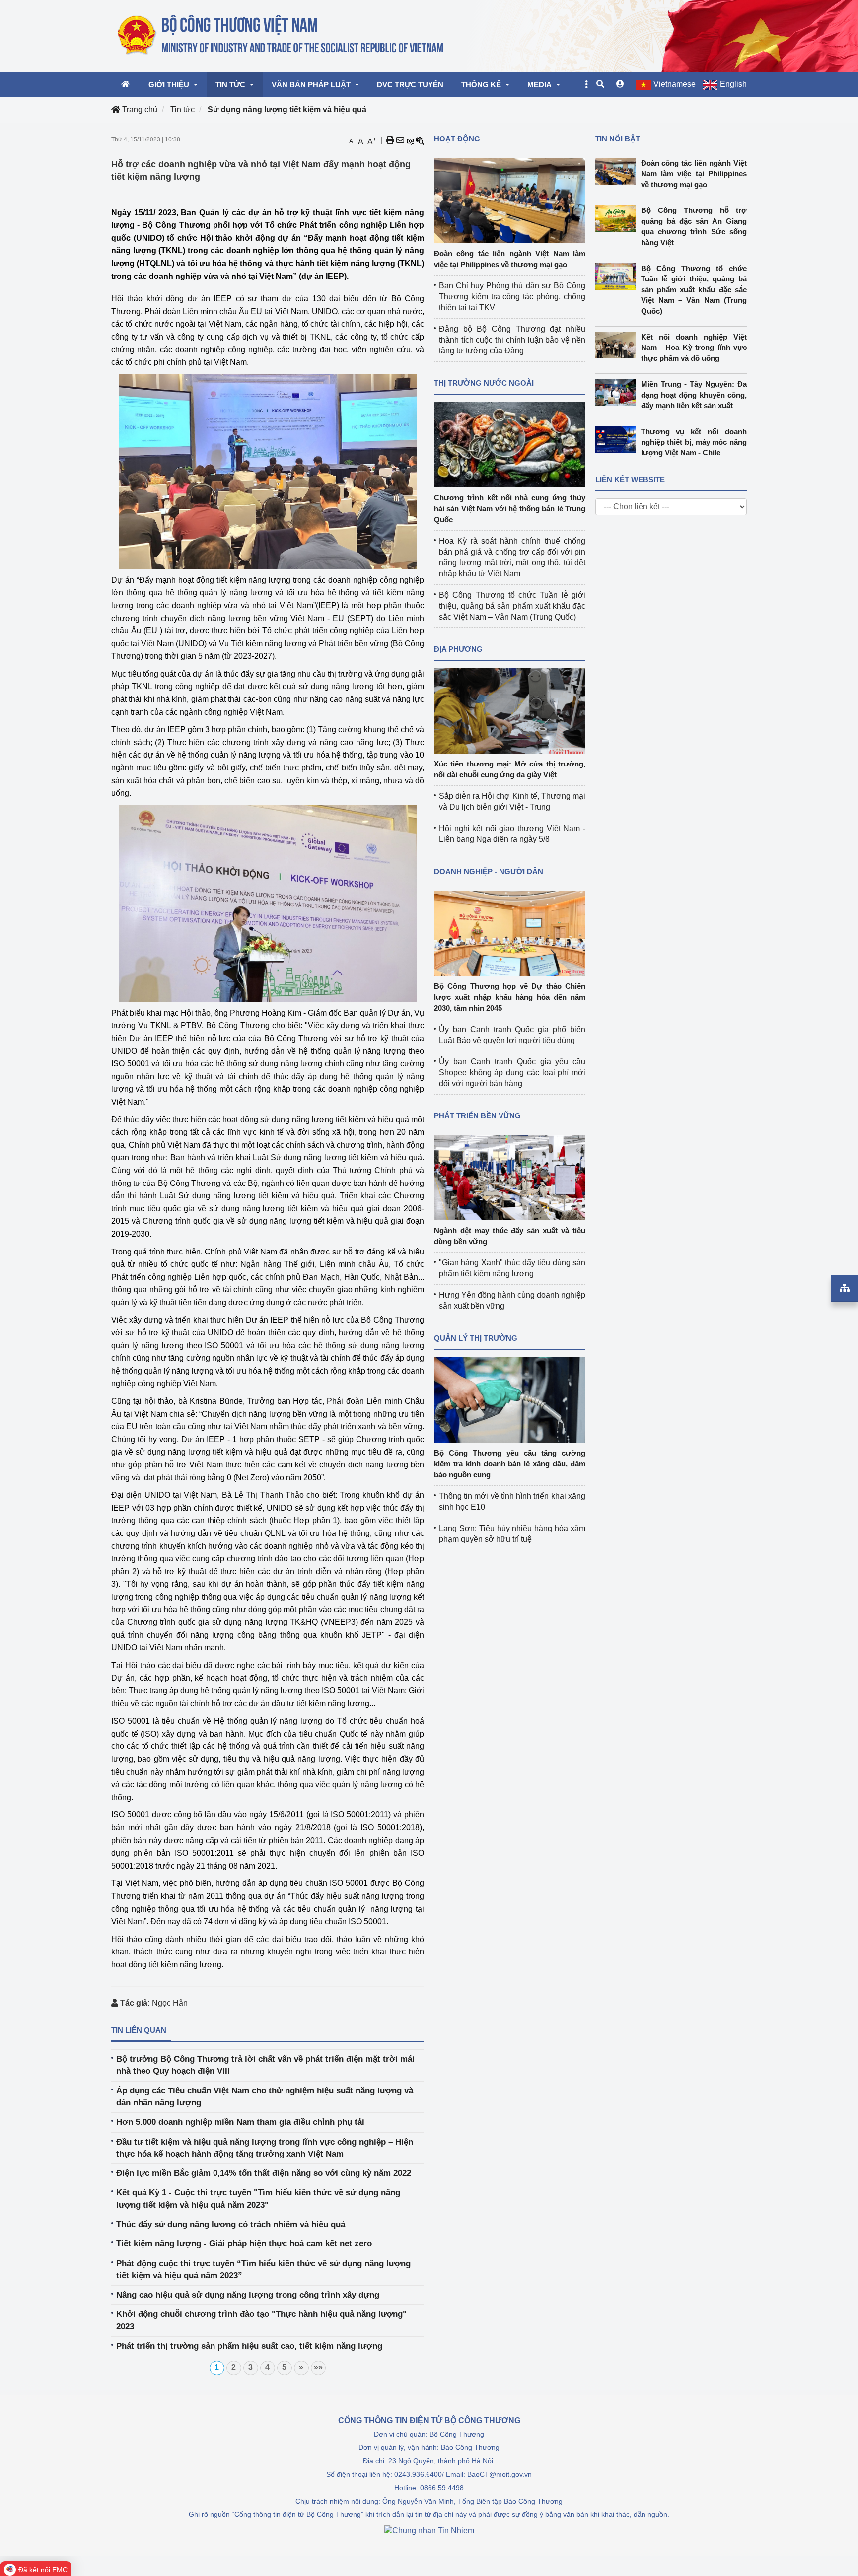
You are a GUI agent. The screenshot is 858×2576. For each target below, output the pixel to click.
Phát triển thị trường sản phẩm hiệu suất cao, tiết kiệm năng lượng (249, 2346)
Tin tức (182, 109)
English (733, 84)
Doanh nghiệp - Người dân (489, 871)
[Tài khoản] (620, 84)
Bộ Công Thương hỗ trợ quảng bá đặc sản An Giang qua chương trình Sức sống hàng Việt (694, 226)
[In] (390, 140)
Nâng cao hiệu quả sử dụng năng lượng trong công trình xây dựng (248, 2295)
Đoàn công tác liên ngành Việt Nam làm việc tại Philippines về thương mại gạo (694, 174)
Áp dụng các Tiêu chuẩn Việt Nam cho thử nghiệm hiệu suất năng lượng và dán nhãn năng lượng (265, 2097)
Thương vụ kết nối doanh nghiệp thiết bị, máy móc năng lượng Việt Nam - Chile (694, 442)
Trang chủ (139, 109)
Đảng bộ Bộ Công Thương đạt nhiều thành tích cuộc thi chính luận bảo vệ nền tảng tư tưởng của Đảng (512, 340)
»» (318, 2367)
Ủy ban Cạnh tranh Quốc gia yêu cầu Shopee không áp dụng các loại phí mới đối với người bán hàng (512, 1073)
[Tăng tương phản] (410, 140)
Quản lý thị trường (476, 1338)
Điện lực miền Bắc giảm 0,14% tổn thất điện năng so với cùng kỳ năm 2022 (264, 2173)
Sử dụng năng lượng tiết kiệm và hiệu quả (287, 109)
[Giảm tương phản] (420, 140)
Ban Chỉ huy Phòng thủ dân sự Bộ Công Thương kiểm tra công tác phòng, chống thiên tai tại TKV (512, 297)
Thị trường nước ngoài (484, 383)
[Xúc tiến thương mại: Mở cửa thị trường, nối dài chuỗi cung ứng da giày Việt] (510, 710)
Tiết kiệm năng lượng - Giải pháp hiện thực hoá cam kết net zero (244, 2244)
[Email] (400, 140)
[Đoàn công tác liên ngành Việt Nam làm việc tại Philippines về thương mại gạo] (510, 200)
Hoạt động (457, 139)
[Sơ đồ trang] (845, 1288)
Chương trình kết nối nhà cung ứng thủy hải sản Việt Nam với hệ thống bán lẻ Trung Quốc (510, 509)
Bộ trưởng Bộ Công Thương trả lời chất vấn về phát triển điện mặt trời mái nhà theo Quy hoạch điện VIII (265, 2065)
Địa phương (458, 649)
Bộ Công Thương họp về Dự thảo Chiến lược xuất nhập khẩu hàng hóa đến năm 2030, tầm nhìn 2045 (510, 997)
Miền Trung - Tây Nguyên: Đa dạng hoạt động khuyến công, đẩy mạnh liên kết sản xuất (694, 395)
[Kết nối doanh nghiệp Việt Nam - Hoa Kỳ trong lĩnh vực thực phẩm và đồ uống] (618, 345)
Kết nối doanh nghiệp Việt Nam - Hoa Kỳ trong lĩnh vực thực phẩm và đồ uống (694, 348)
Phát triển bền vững (477, 1116)
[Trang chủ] (281, 35)
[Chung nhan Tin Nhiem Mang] (429, 2530)
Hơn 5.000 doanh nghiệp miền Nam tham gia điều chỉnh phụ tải (240, 2122)
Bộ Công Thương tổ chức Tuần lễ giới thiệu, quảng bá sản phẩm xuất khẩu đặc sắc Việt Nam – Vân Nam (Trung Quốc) (512, 606)
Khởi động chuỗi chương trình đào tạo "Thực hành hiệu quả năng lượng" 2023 (261, 2320)
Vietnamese (675, 84)
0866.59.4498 (442, 2488)
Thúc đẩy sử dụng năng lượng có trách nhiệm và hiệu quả (231, 2224)
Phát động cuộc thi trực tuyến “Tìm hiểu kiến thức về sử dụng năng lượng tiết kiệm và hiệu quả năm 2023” (263, 2269)
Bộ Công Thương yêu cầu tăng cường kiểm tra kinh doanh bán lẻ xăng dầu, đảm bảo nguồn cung (510, 1464)
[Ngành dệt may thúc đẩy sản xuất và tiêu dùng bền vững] (510, 1177)
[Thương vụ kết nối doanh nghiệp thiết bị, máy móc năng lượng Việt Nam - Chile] (618, 440)
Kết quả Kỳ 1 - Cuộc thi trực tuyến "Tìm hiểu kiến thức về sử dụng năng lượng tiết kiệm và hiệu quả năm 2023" (258, 2198)
